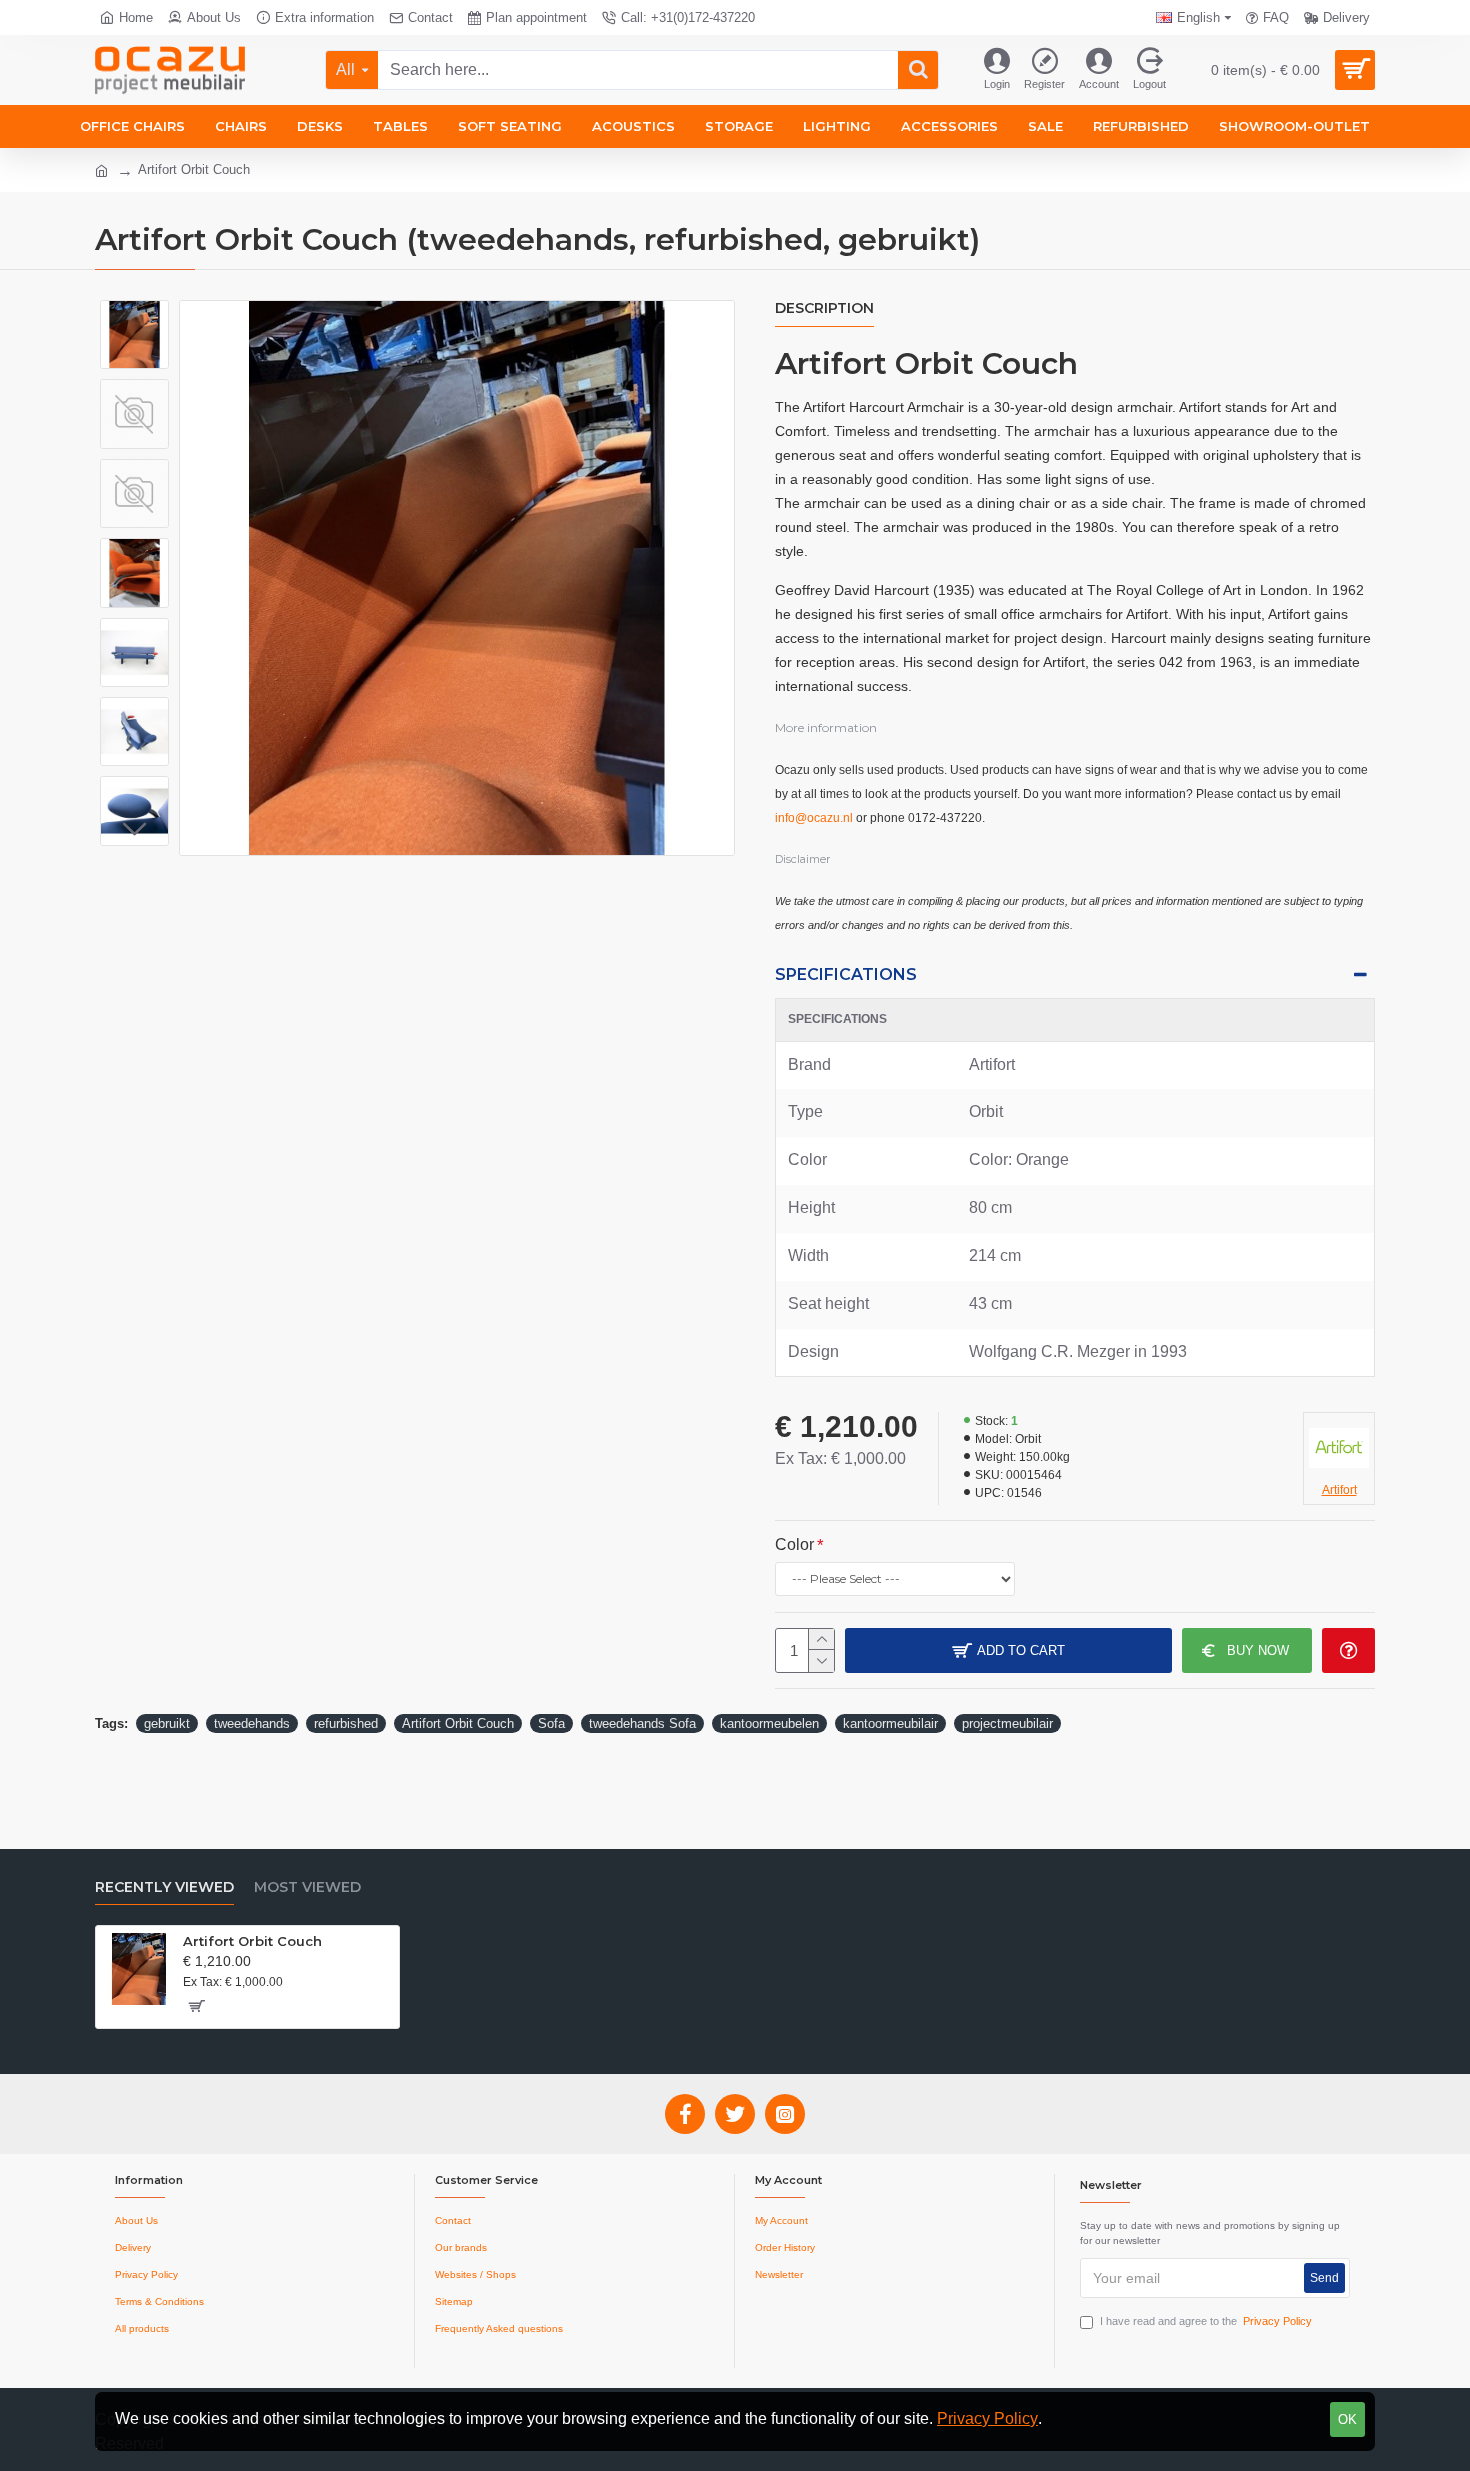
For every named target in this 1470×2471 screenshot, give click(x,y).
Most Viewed (307, 1887)
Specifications (846, 974)
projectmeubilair (1007, 1723)
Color (794, 1544)
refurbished (346, 1723)
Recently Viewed (164, 1887)
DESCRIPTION (824, 308)
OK (1347, 2419)
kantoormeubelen (769, 1723)
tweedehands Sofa (642, 1723)
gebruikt (167, 1723)
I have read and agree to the (1206, 2321)
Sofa (551, 1723)
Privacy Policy (987, 2418)
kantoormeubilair (890, 1723)
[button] (135, 315)
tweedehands (252, 1723)
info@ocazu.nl (814, 818)
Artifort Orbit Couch (458, 1723)
